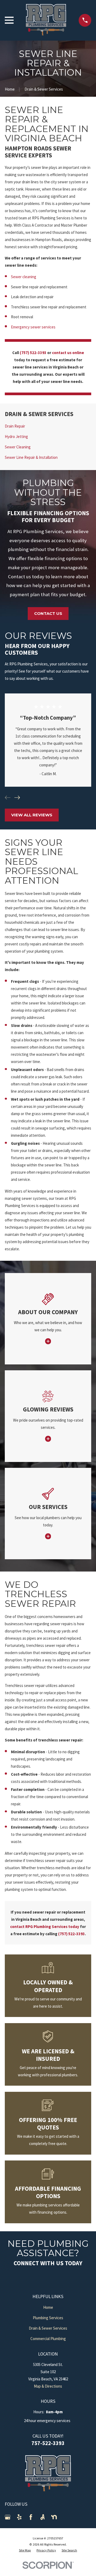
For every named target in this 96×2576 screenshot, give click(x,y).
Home (48, 2307)
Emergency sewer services (33, 327)
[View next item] (17, 798)
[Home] (46, 20)
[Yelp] (19, 2517)
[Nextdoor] (54, 2517)
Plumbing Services (48, 2318)
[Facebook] (31, 2517)
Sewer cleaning (24, 277)
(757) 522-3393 (33, 353)
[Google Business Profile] (8, 2517)
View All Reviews (32, 815)
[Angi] (43, 2517)
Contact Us (48, 613)
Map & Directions (48, 2386)
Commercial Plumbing (48, 2339)
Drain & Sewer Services (48, 2328)
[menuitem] (48, 426)
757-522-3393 (48, 2443)
